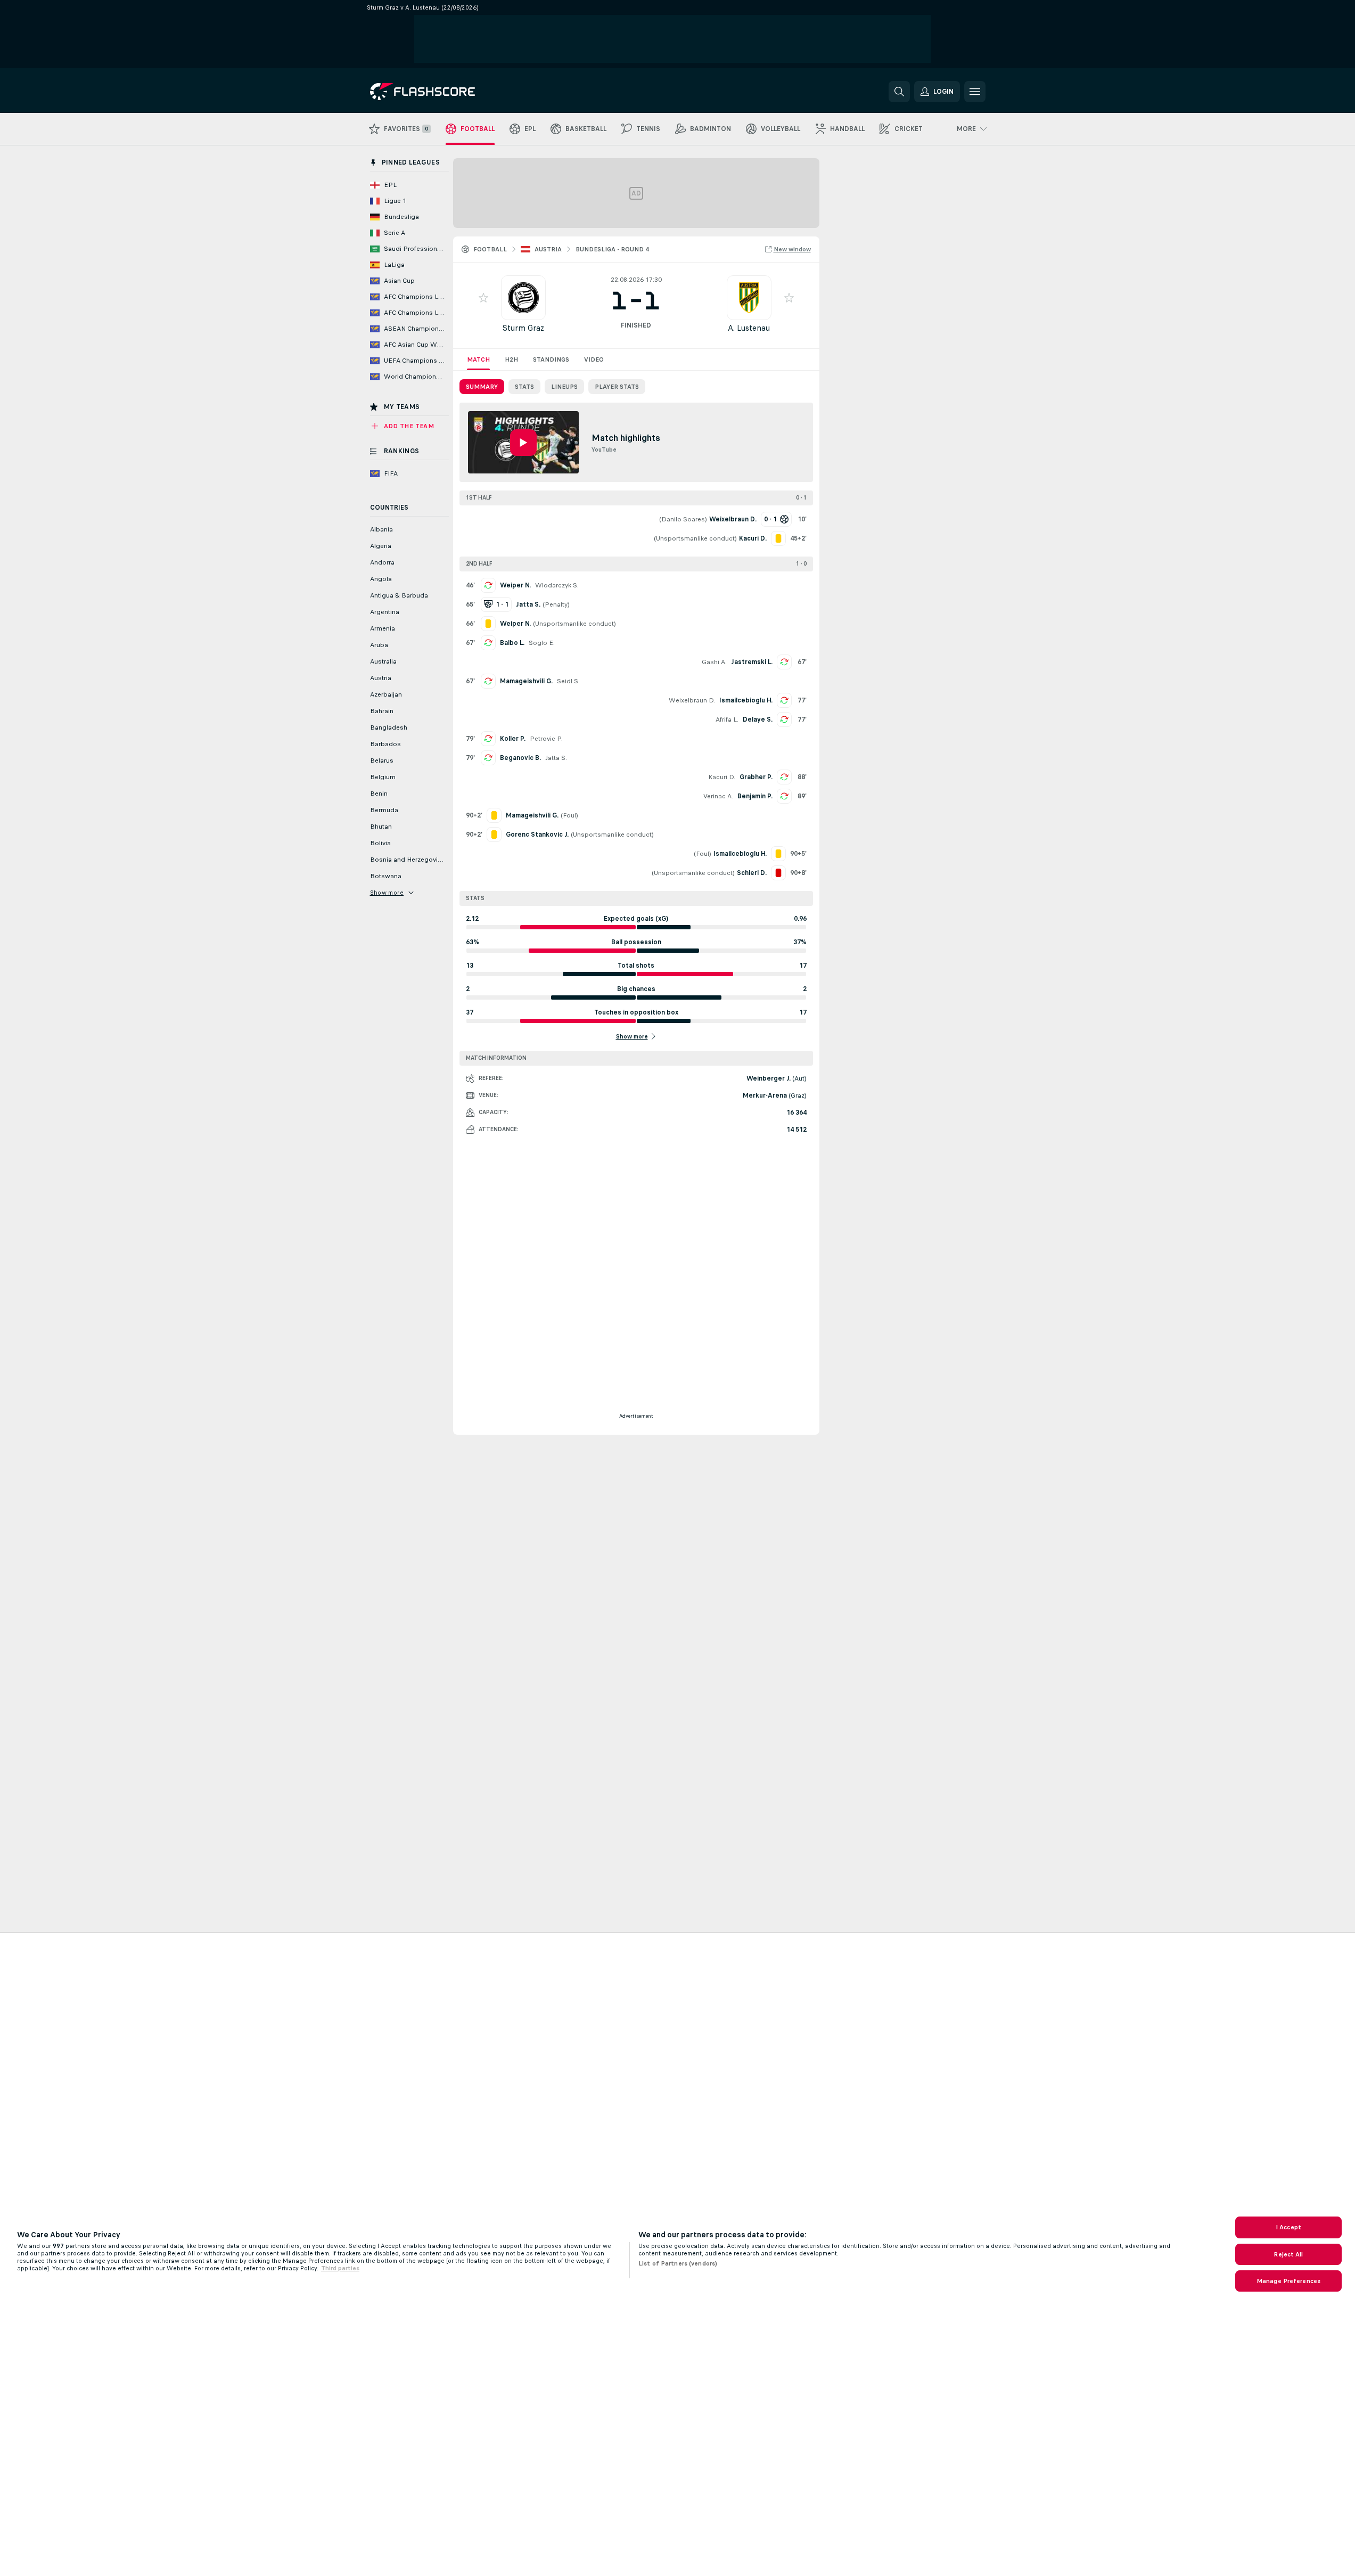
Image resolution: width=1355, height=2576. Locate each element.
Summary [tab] (482, 387)
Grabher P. (756, 777)
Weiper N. (515, 585)
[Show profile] (523, 298)
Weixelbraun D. (692, 700)
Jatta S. (556, 758)
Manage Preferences (1288, 2281)
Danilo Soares (683, 519)
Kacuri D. (722, 777)
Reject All (1288, 2254)
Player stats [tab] (617, 387)
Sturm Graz (523, 328)
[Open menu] (975, 92)
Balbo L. (512, 643)
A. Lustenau (749, 328)
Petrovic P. (546, 739)
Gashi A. (714, 662)
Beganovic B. (520, 758)
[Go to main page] (443, 92)
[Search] (899, 92)
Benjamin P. (755, 796)
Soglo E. (542, 643)
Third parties (340, 2268)
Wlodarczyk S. (557, 585)
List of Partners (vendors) (678, 2263)
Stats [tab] (524, 387)
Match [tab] (478, 359)
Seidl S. (568, 681)
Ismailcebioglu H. (746, 700)
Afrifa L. (727, 719)
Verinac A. (718, 796)
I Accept (1288, 2227)
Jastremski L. (752, 662)
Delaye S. (758, 719)
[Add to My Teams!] (483, 298)
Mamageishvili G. (526, 681)
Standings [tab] (551, 359)
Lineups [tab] (564, 387)
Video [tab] (594, 359)
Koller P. (513, 739)
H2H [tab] (511, 359)
